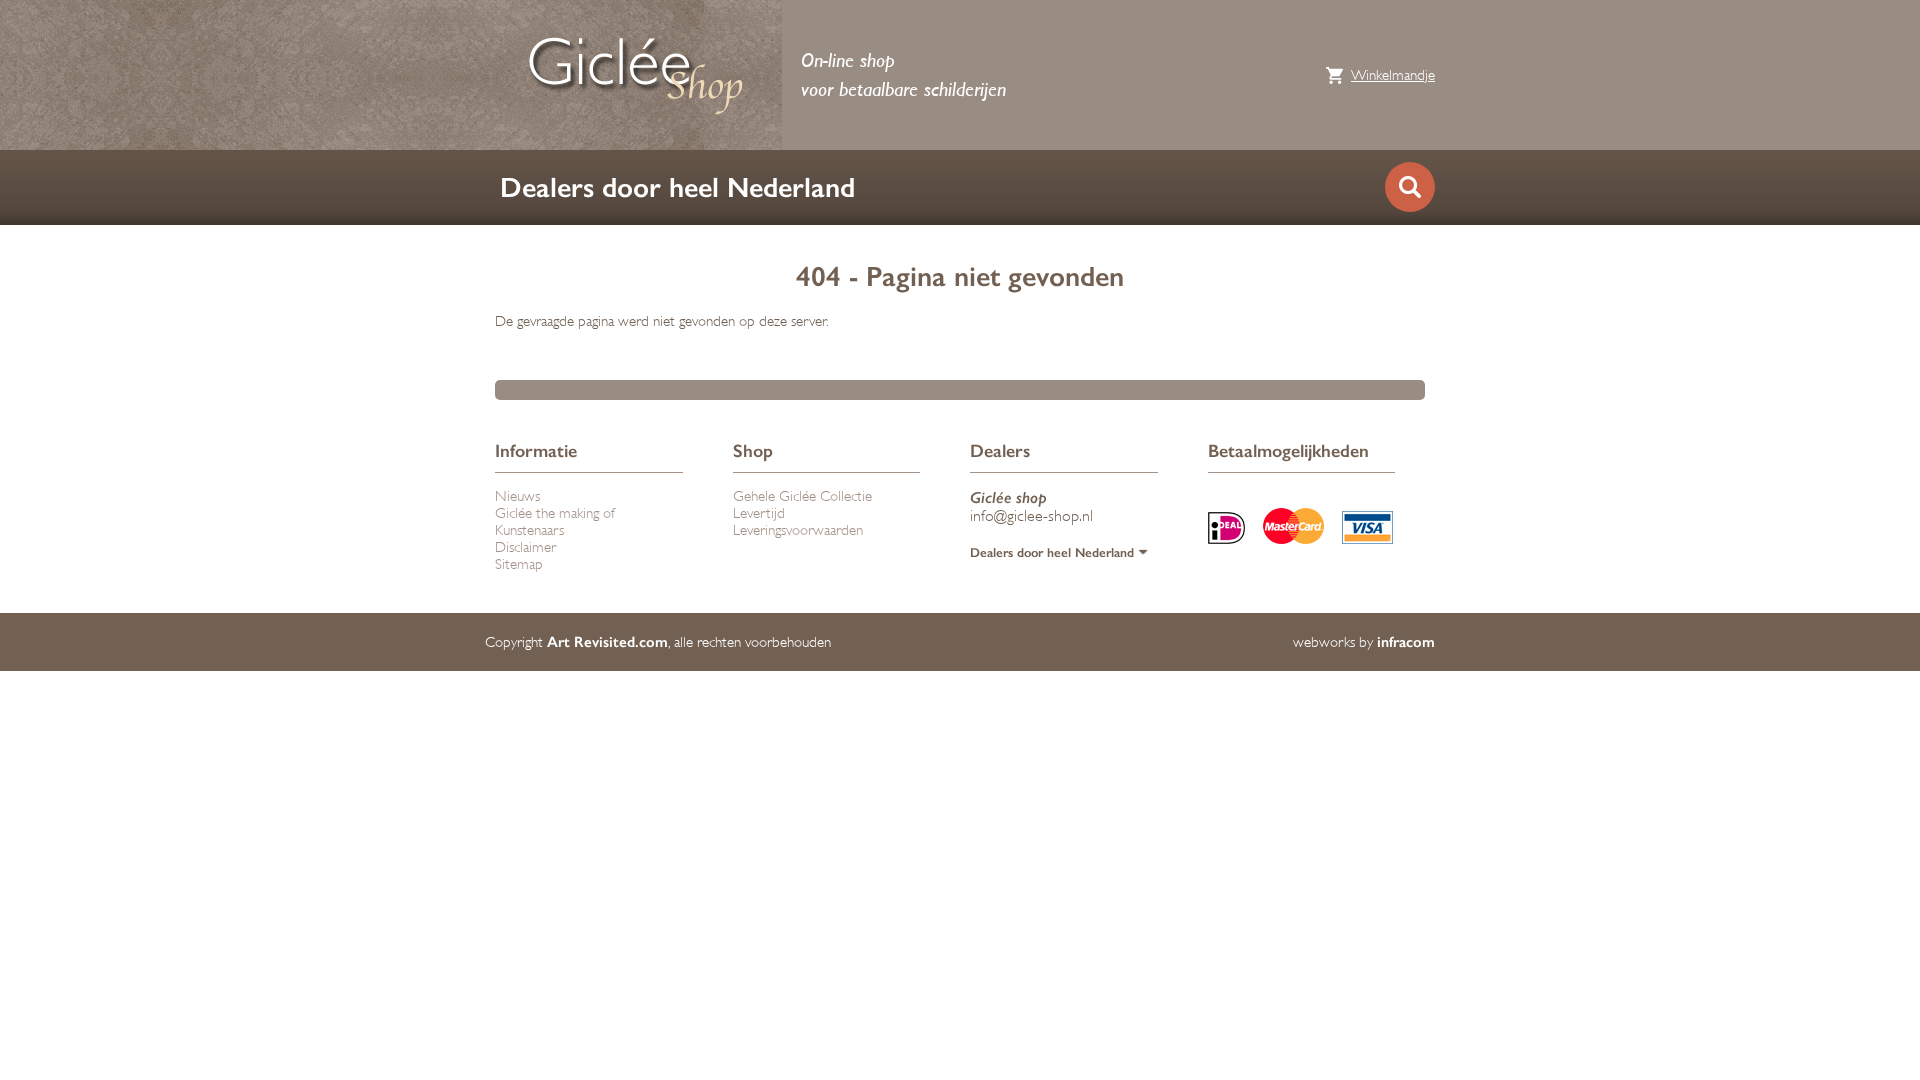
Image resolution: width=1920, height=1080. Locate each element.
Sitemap (519, 564)
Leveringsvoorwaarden (798, 530)
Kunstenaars (529, 530)
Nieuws (517, 496)
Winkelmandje (1393, 75)
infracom (1406, 642)
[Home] (635, 75)
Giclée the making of (555, 513)
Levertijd (759, 513)
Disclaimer (525, 547)
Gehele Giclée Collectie (802, 496)
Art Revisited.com (607, 642)
